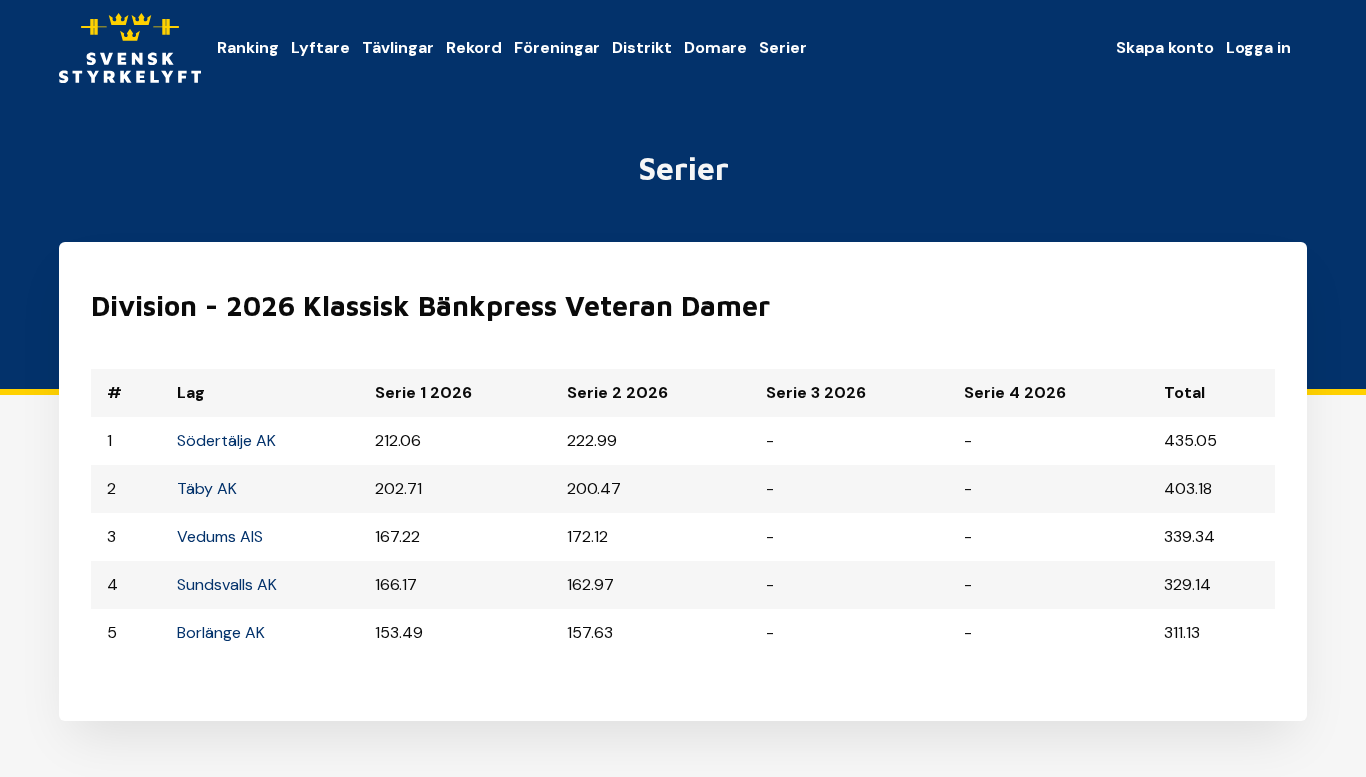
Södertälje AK (226, 440)
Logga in (1258, 47)
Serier (783, 47)
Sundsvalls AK (227, 584)
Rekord (474, 47)
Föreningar (557, 47)
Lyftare (320, 47)
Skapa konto (1165, 47)
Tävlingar (398, 47)
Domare (715, 47)
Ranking (248, 47)
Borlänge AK (221, 632)
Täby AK (207, 488)
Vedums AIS (220, 536)
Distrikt (642, 47)
